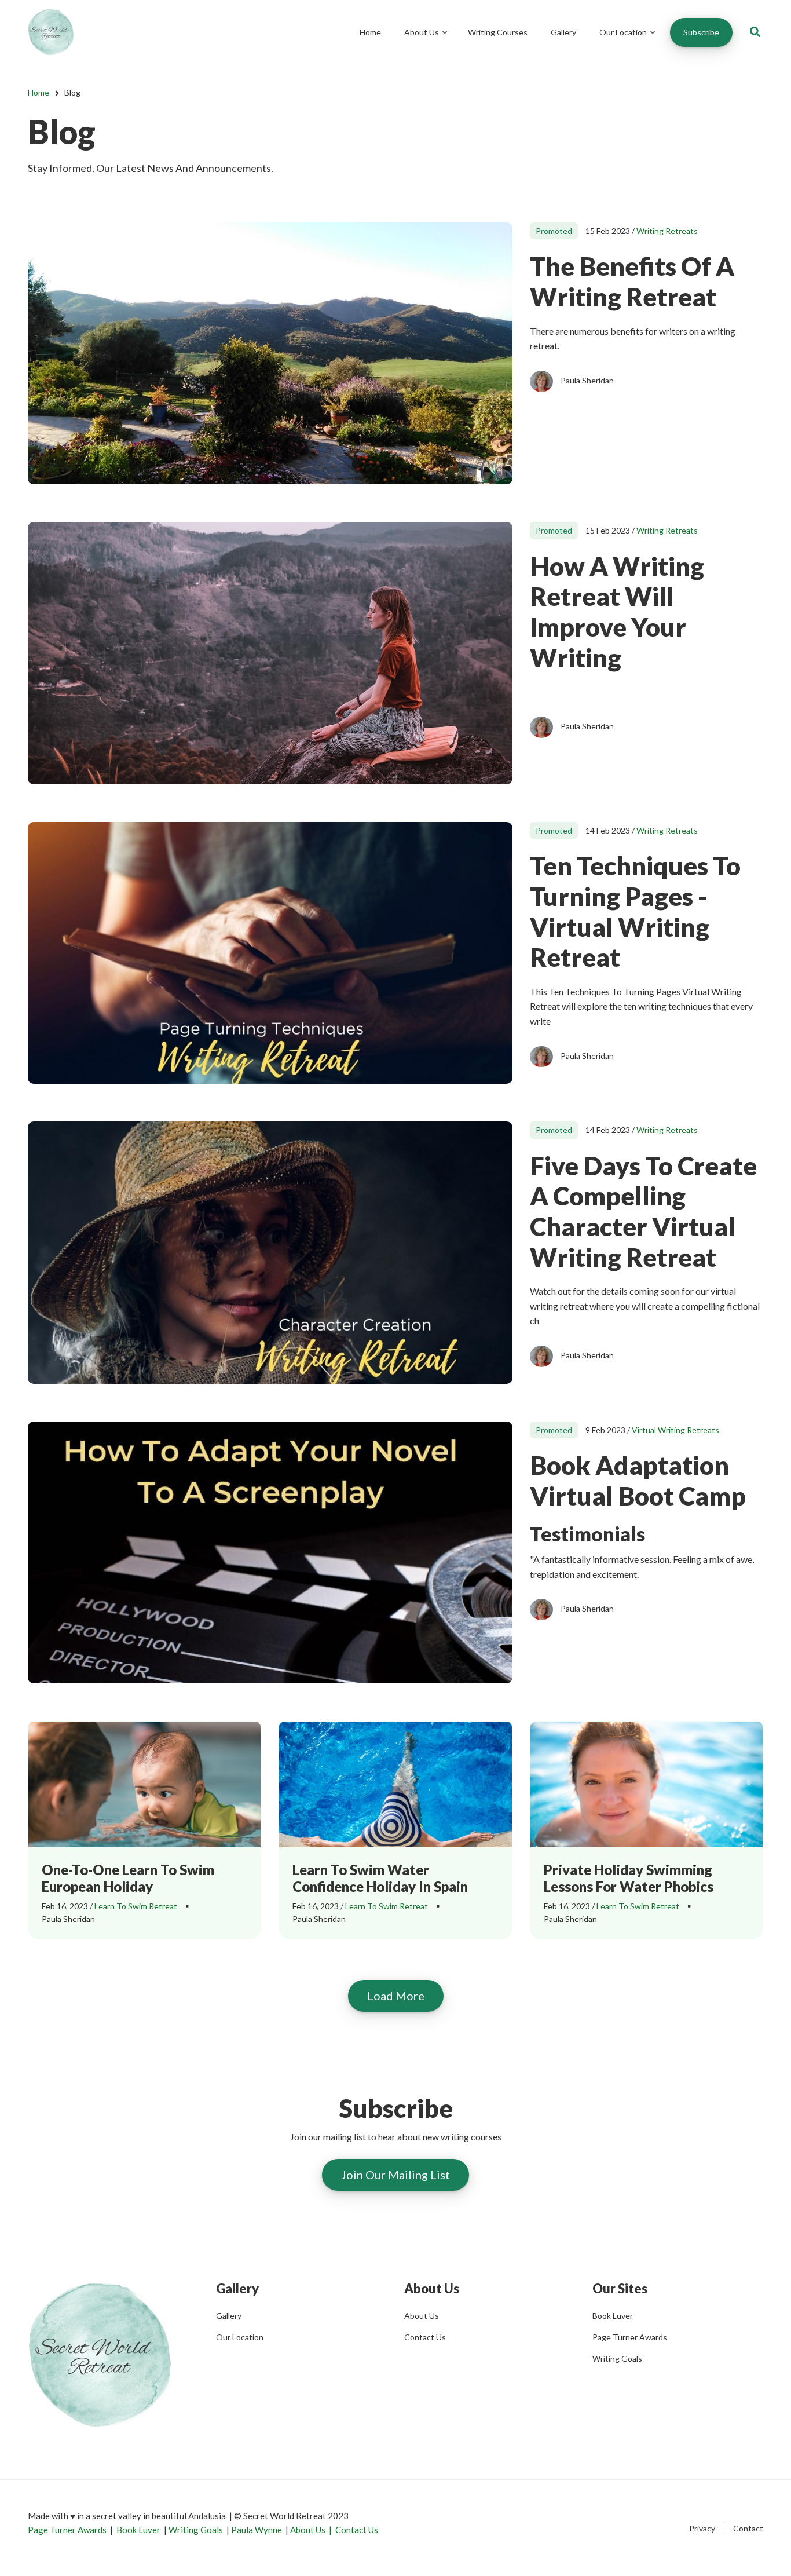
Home (370, 32)
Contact (748, 2528)
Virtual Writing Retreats (675, 1430)
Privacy (702, 2528)
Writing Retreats (667, 231)
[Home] (51, 31)
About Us (426, 43)
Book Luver (613, 2316)
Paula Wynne (257, 2530)
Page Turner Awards (630, 2337)
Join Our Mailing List (395, 2175)
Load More (396, 1996)
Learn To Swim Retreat (136, 1906)
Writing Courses (498, 32)
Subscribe (701, 32)
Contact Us (425, 2337)
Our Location (628, 43)
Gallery (563, 32)
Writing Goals (617, 2358)
